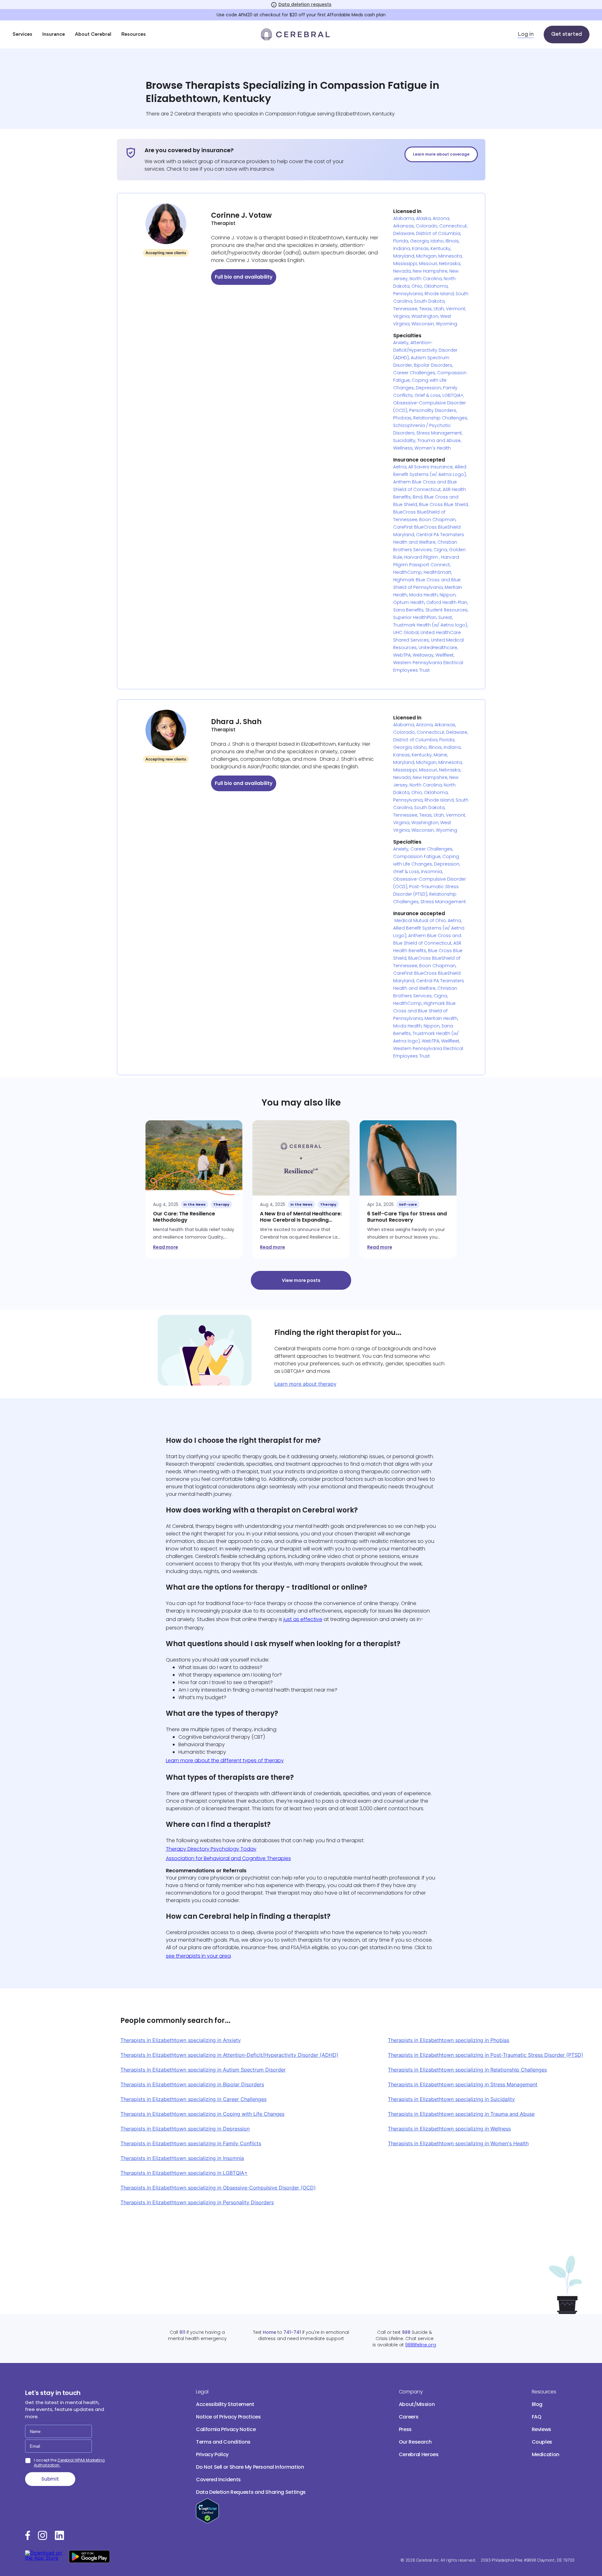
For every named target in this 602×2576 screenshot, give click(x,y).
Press (405, 2429)
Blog (537, 2404)
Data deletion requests (305, 4)
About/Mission (417, 2404)
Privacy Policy (212, 2454)
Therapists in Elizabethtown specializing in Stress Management (463, 2084)
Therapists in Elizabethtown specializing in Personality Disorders (197, 2202)
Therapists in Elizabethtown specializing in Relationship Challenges (467, 2070)
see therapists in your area (198, 1956)
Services (22, 35)
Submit (50, 2479)
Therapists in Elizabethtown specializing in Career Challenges (193, 2099)
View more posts (301, 1280)
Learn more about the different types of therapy (225, 1760)
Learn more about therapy (305, 1384)
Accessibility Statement (225, 2404)
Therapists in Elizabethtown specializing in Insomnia (182, 2158)
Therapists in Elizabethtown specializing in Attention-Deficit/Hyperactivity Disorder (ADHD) (229, 2055)
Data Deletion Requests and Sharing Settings (251, 2492)
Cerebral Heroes (419, 2454)
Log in (526, 35)
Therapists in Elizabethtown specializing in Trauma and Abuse (461, 2114)
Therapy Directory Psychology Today (211, 1849)
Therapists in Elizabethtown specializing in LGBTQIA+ (184, 2173)
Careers (409, 2417)
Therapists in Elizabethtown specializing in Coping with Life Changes (202, 2114)
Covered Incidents (218, 2480)
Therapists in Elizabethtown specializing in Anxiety (181, 2040)
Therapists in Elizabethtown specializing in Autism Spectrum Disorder (203, 2070)
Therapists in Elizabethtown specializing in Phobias (449, 2040)
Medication (546, 2454)
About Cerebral (93, 35)
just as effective (303, 1619)
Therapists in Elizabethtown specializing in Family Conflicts (191, 2143)
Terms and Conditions (223, 2442)
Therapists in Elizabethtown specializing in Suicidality (451, 2099)
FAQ (537, 2417)
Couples (542, 2442)
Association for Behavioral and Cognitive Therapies (228, 1858)
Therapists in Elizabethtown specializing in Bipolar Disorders (192, 2084)
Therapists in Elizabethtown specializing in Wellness (449, 2129)
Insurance (54, 35)
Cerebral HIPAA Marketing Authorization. (69, 2463)
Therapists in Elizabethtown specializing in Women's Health (458, 2143)
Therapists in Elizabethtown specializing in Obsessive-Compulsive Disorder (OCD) (218, 2188)
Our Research (415, 2442)
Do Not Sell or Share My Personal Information (250, 2467)
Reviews (542, 2429)
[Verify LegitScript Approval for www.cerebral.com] (207, 2522)
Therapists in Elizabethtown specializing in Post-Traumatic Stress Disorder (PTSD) (486, 2055)
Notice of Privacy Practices (228, 2417)
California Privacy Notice (226, 2429)
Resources (134, 35)
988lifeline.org (420, 2345)
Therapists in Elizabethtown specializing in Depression (185, 2129)
